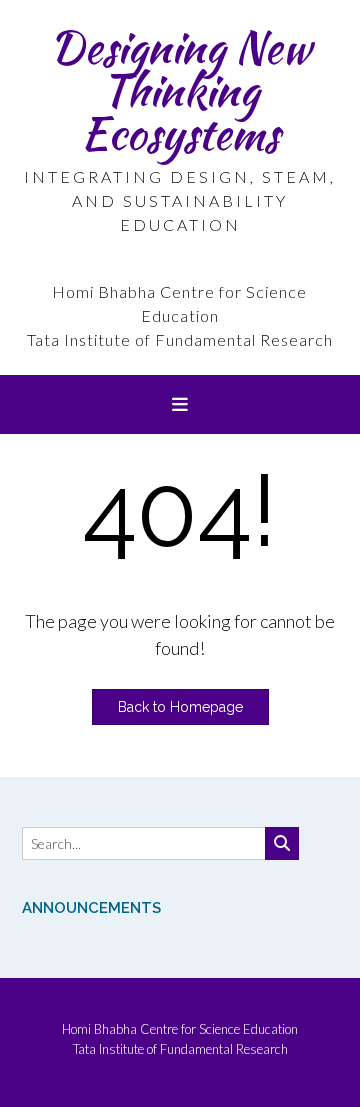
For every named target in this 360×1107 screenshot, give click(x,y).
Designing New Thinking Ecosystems (180, 90)
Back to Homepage (180, 707)
